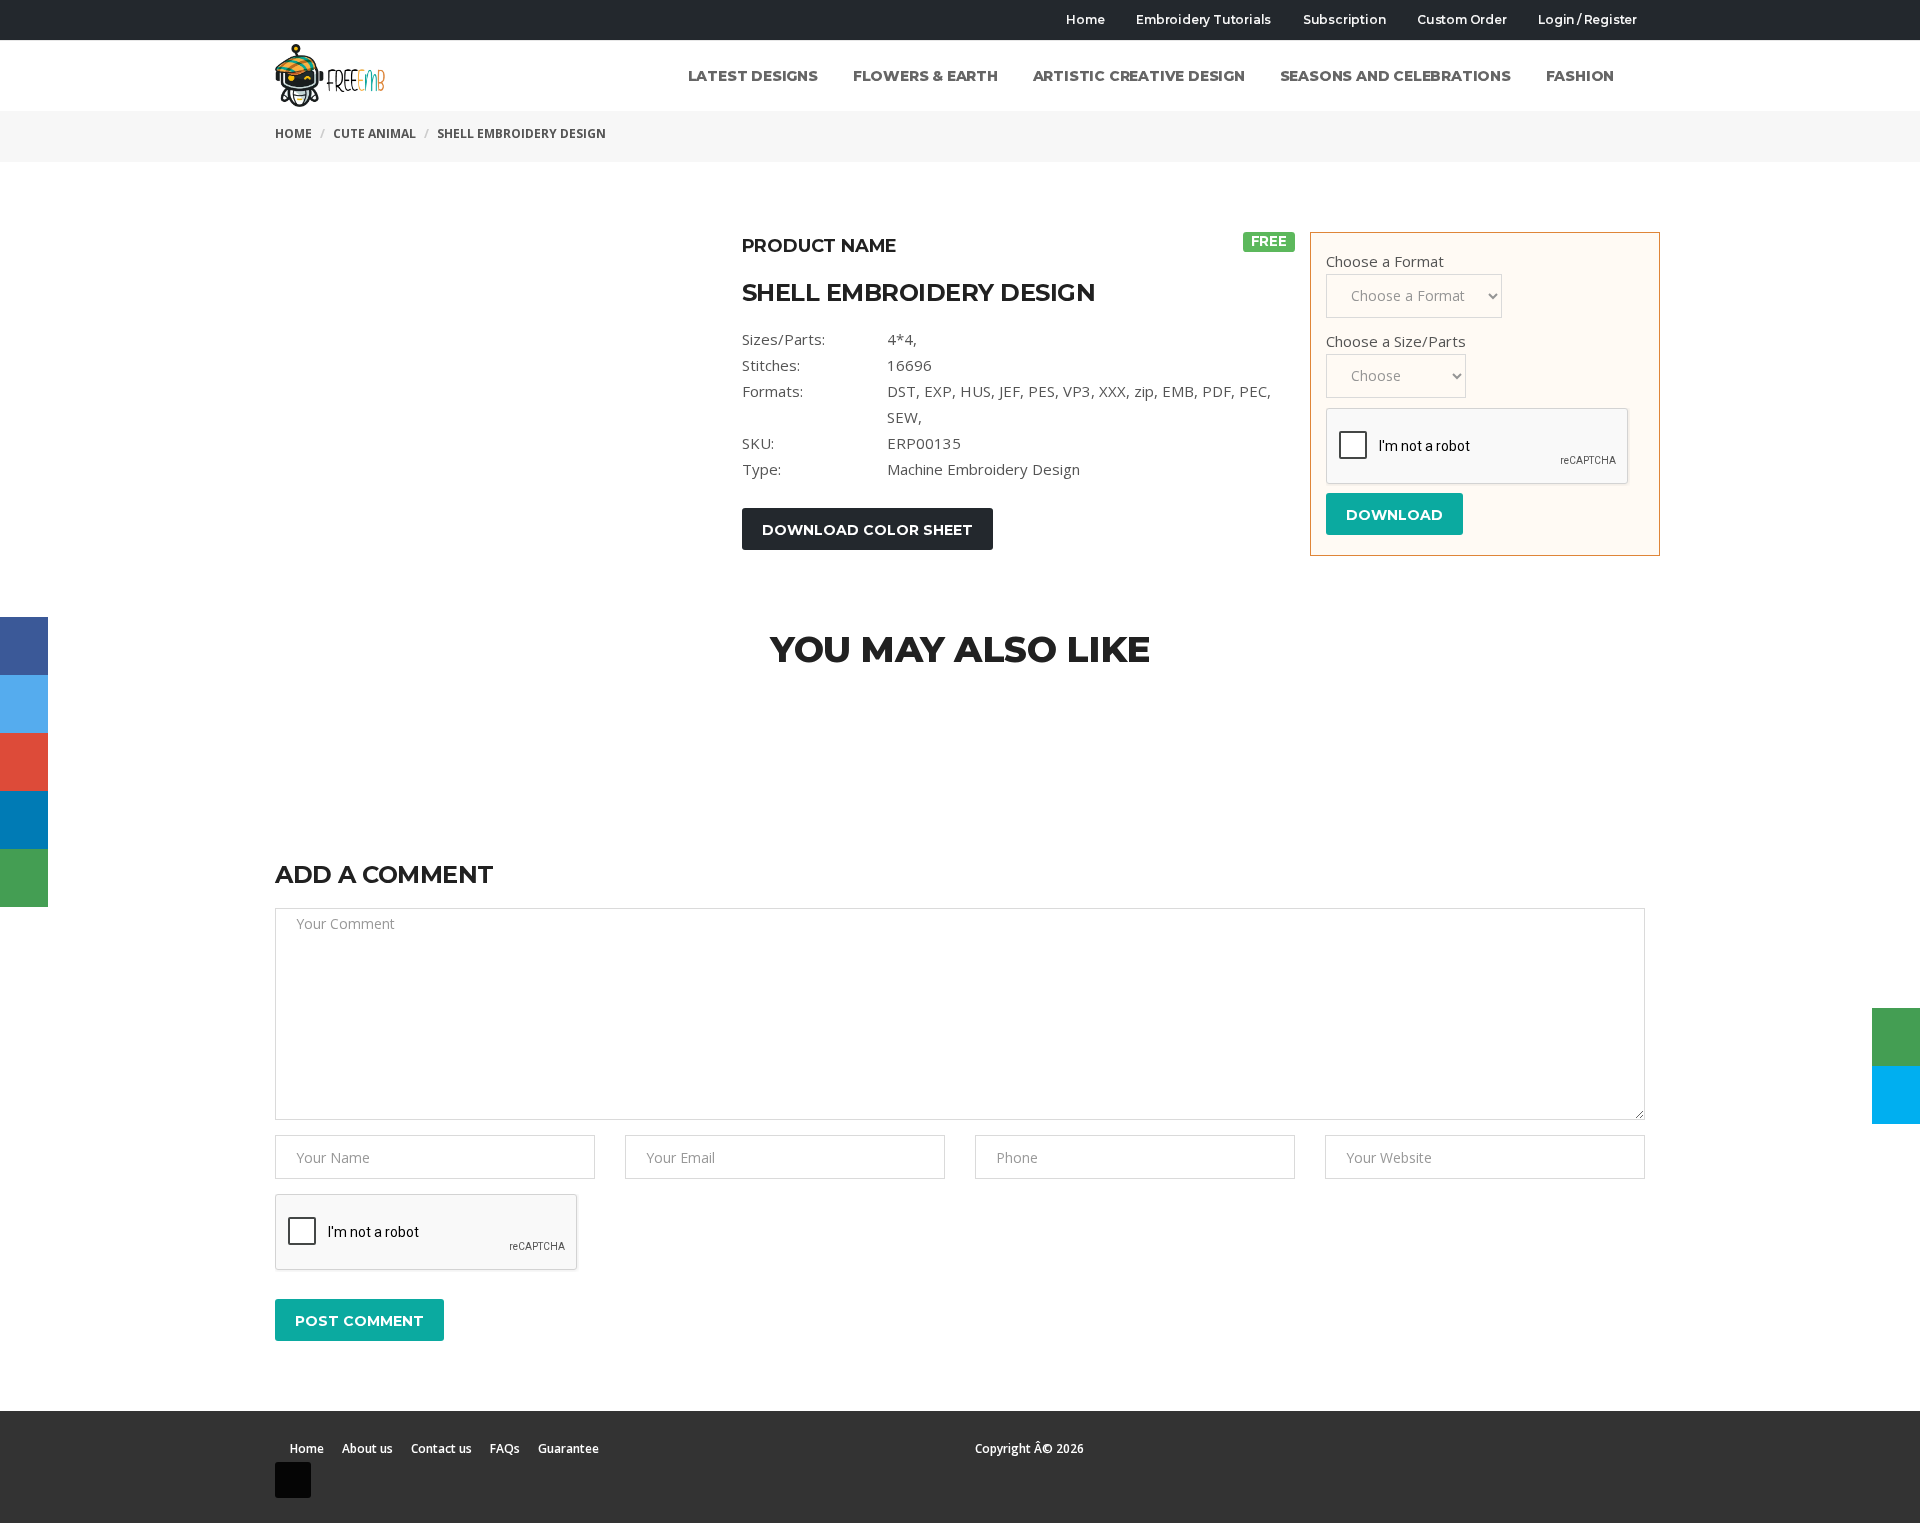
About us (367, 1449)
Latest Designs (753, 76)
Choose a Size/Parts (1396, 341)
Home (1084, 19)
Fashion (1580, 76)
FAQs (505, 1449)
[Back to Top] (293, 1480)
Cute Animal (374, 133)
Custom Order (1460, 19)
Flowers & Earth (925, 76)
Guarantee (568, 1449)
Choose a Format (1385, 261)
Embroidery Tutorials (1202, 19)
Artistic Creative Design (1139, 76)
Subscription (1342, 19)
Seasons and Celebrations (1395, 76)
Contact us (441, 1449)
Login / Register (1586, 19)
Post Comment (359, 1321)
